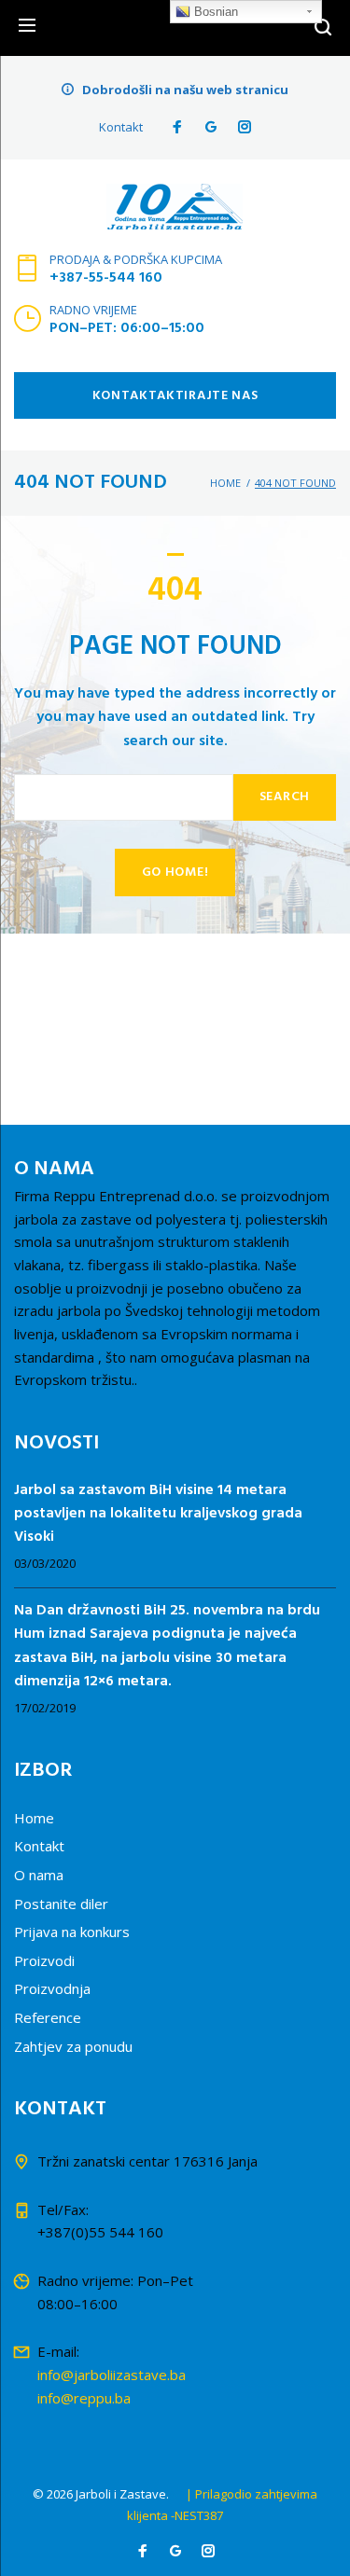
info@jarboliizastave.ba (112, 2375)
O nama (39, 1875)
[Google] (211, 127)
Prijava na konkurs (72, 1932)
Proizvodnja (52, 1988)
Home (225, 483)
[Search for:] (124, 798)
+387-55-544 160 (106, 278)
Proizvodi (44, 1960)
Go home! (175, 873)
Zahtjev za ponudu (73, 2046)
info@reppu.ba (84, 2398)
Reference (48, 2017)
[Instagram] (245, 127)
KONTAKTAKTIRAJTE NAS (175, 396)
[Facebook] (177, 127)
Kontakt (121, 127)
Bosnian (214, 12)
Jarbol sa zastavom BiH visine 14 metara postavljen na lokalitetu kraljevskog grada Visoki (158, 1515)
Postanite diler (61, 1904)
